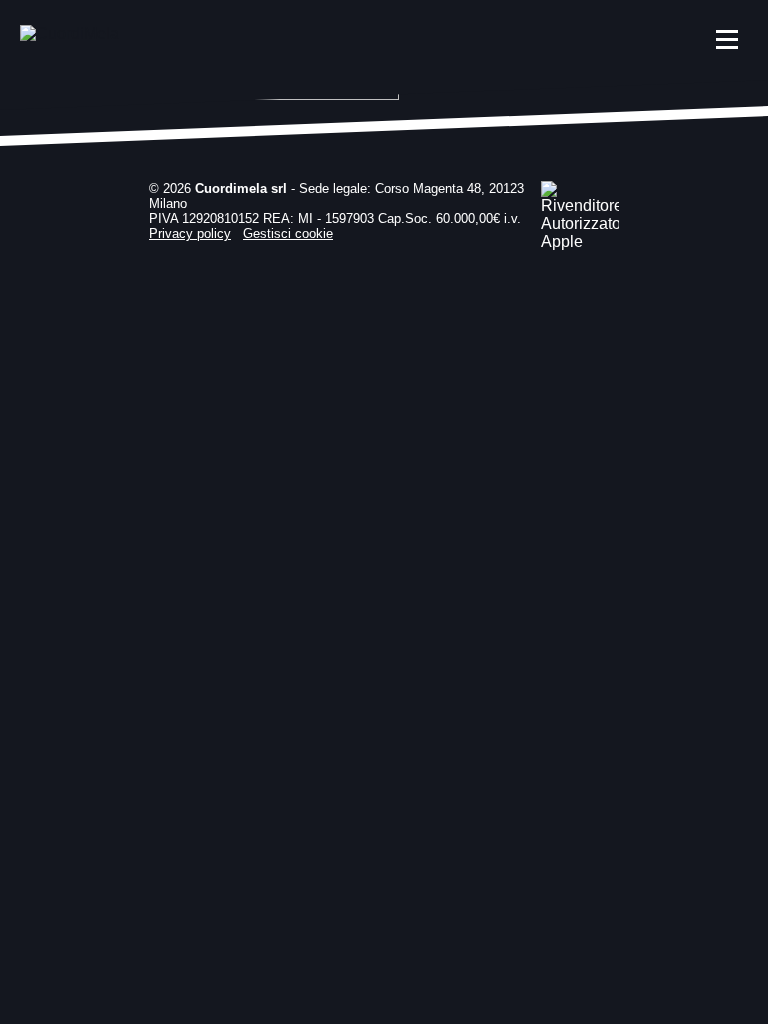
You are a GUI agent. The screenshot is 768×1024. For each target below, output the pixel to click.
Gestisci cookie (288, 233)
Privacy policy (190, 233)
